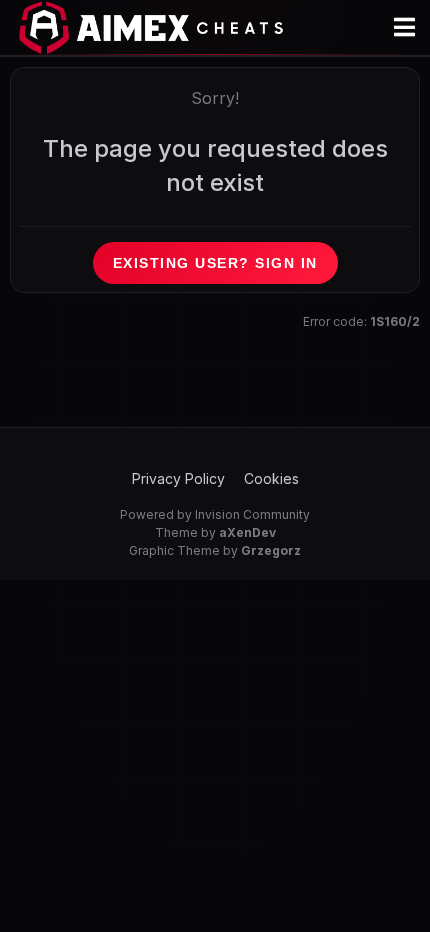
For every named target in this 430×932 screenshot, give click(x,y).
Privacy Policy (178, 478)
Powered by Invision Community (215, 514)
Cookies (271, 478)
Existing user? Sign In (215, 263)
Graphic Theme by (215, 550)
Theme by (215, 532)
